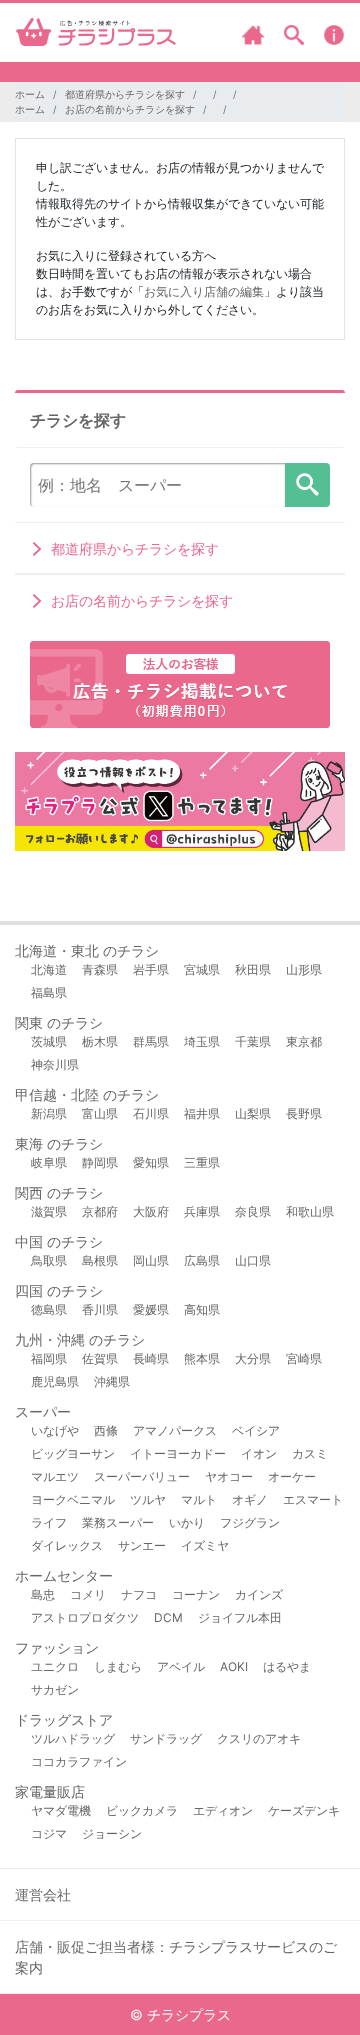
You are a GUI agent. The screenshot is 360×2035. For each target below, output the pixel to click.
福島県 (49, 992)
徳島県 (49, 1309)
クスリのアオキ (259, 1738)
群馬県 (151, 1041)
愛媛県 (151, 1309)
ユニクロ (55, 1666)
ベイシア (256, 1430)
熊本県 (202, 1358)
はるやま (287, 1666)
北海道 (49, 969)
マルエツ (55, 1476)
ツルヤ (148, 1499)
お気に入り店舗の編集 (204, 291)
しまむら (118, 1666)
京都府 (100, 1211)
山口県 (253, 1260)
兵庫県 (202, 1211)
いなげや (55, 1430)
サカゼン (55, 1689)
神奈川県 (55, 1064)
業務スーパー (118, 1522)
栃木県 (100, 1041)
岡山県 (151, 1260)
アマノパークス (175, 1430)
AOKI (234, 1666)
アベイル (181, 1666)
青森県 (100, 969)
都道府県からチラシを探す (125, 94)
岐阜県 (49, 1162)
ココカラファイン (79, 1761)
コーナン (196, 1594)
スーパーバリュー (142, 1476)
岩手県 (151, 969)
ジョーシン (112, 1833)
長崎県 (151, 1358)
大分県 (253, 1358)
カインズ (259, 1594)
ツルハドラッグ (73, 1738)
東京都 (304, 1041)
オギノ (250, 1499)
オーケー (292, 1476)
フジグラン (250, 1522)
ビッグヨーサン (73, 1453)
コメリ (88, 1594)
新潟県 (49, 1113)
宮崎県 (304, 1358)
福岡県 (49, 1358)
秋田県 (253, 969)
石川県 (151, 1113)
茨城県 (49, 1041)
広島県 (202, 1260)
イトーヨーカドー (178, 1453)
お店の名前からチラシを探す (130, 109)
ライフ (49, 1522)
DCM (168, 1617)
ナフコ (139, 1594)
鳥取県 (49, 1260)
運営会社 (43, 1894)
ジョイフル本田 (240, 1617)
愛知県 (151, 1162)
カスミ (310, 1453)
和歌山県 (310, 1211)
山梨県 (253, 1113)
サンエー (142, 1545)
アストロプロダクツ (85, 1617)
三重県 (202, 1162)
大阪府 (151, 1211)
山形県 (304, 969)
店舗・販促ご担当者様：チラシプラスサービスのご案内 (176, 1957)
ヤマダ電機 (61, 1810)
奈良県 (253, 1211)
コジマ (49, 1833)
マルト (199, 1499)
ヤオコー (229, 1476)
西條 (106, 1430)
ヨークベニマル (73, 1499)
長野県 (304, 1113)
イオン (259, 1453)
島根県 (100, 1260)
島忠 (43, 1594)
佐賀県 (100, 1358)
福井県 (202, 1113)
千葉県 (253, 1041)
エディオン (223, 1810)
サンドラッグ (166, 1738)
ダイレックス (67, 1545)
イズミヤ (205, 1545)
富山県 (100, 1113)
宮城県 (202, 969)
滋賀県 (49, 1211)
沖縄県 (112, 1381)
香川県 (100, 1309)
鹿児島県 (55, 1381)
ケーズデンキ (304, 1810)
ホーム (30, 94)
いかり (187, 1522)
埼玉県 (202, 1041)
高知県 (202, 1309)
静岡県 (100, 1162)
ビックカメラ (142, 1810)
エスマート (313, 1499)
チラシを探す (307, 485)
